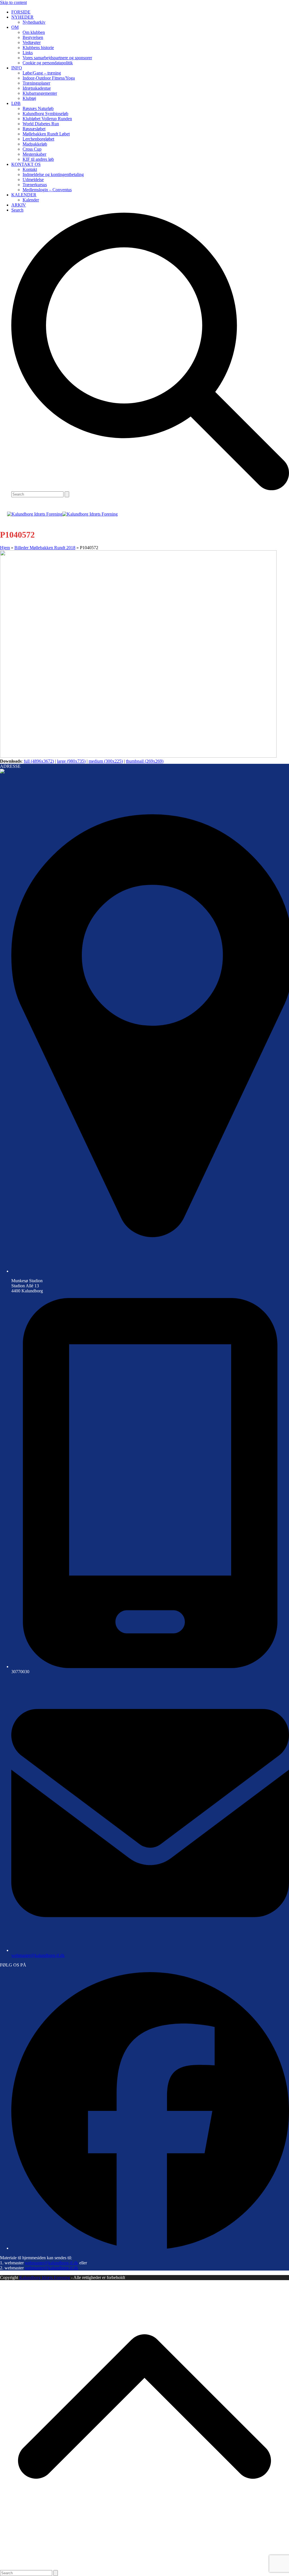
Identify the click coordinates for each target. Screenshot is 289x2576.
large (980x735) (71, 761)
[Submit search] (67, 494)
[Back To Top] (144, 2567)
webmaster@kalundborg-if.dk (38, 1955)
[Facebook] (150, 2248)
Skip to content (13, 2)
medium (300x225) (106, 761)
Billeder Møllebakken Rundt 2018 (45, 548)
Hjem (5, 548)
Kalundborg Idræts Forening (45, 2277)
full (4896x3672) (39, 761)
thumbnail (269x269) (145, 761)
